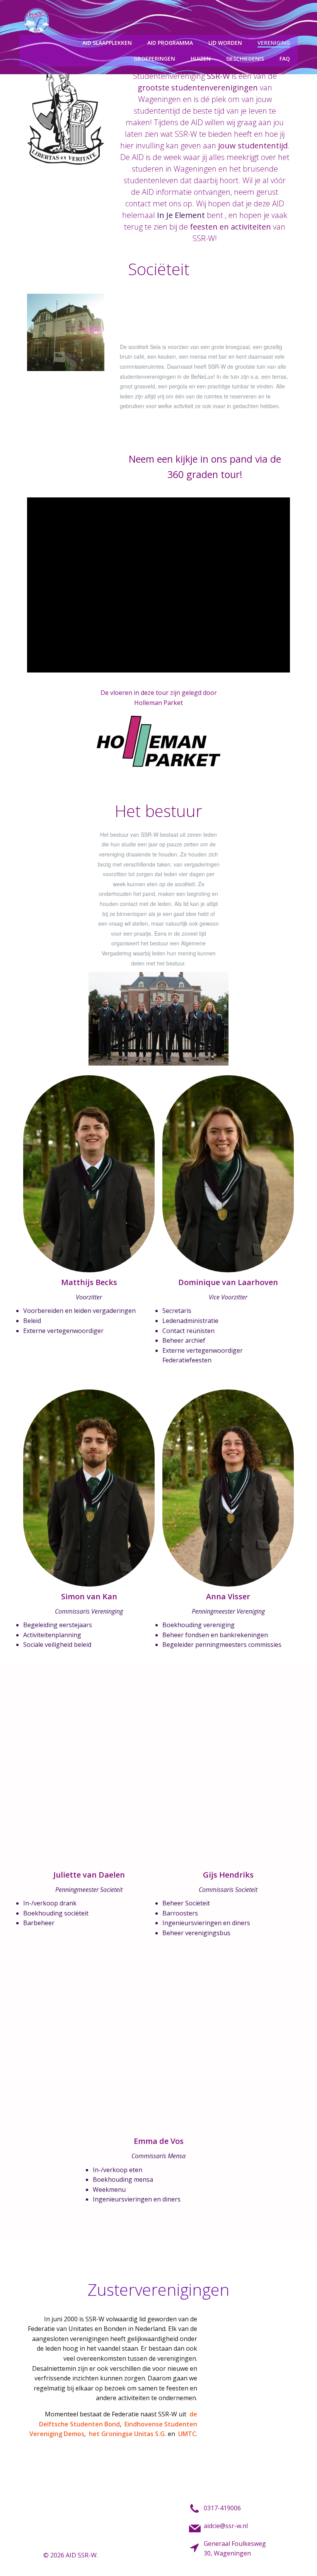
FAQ (285, 59)
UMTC (187, 2434)
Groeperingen (154, 59)
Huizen (201, 59)
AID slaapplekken (107, 43)
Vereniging (274, 43)
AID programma (170, 43)
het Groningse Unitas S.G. (128, 2434)
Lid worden (225, 43)
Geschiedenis (245, 59)
